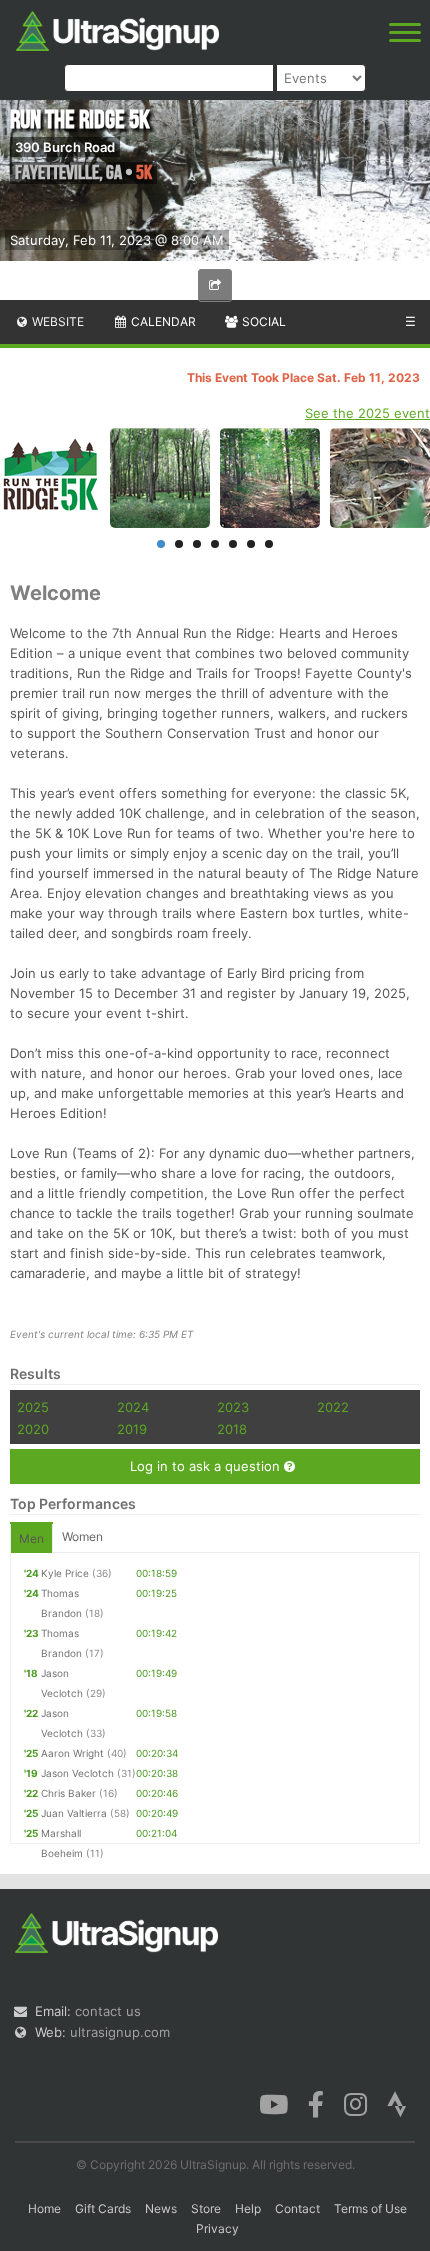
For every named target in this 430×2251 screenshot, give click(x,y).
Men (31, 1538)
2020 (33, 1429)
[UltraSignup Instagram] (355, 2103)
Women (82, 1536)
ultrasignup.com (120, 2032)
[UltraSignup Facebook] (316, 2103)
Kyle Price (65, 1573)
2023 (233, 1407)
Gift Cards (103, 2208)
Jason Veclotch (77, 1773)
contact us (108, 2011)
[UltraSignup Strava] (397, 2103)
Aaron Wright (72, 1753)
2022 (333, 1407)
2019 (132, 1429)
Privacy (217, 2228)
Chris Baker (68, 1793)
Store (206, 2208)
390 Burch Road (65, 147)
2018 (232, 1429)
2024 (133, 1407)
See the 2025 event (367, 413)
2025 (33, 1407)
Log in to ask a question (207, 1466)
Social (262, 321)
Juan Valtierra (74, 1813)
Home (44, 2208)
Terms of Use (370, 2208)
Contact (297, 2208)
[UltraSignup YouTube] (273, 2103)
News (161, 2208)
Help (248, 2208)
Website (56, 321)
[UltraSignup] (117, 29)
